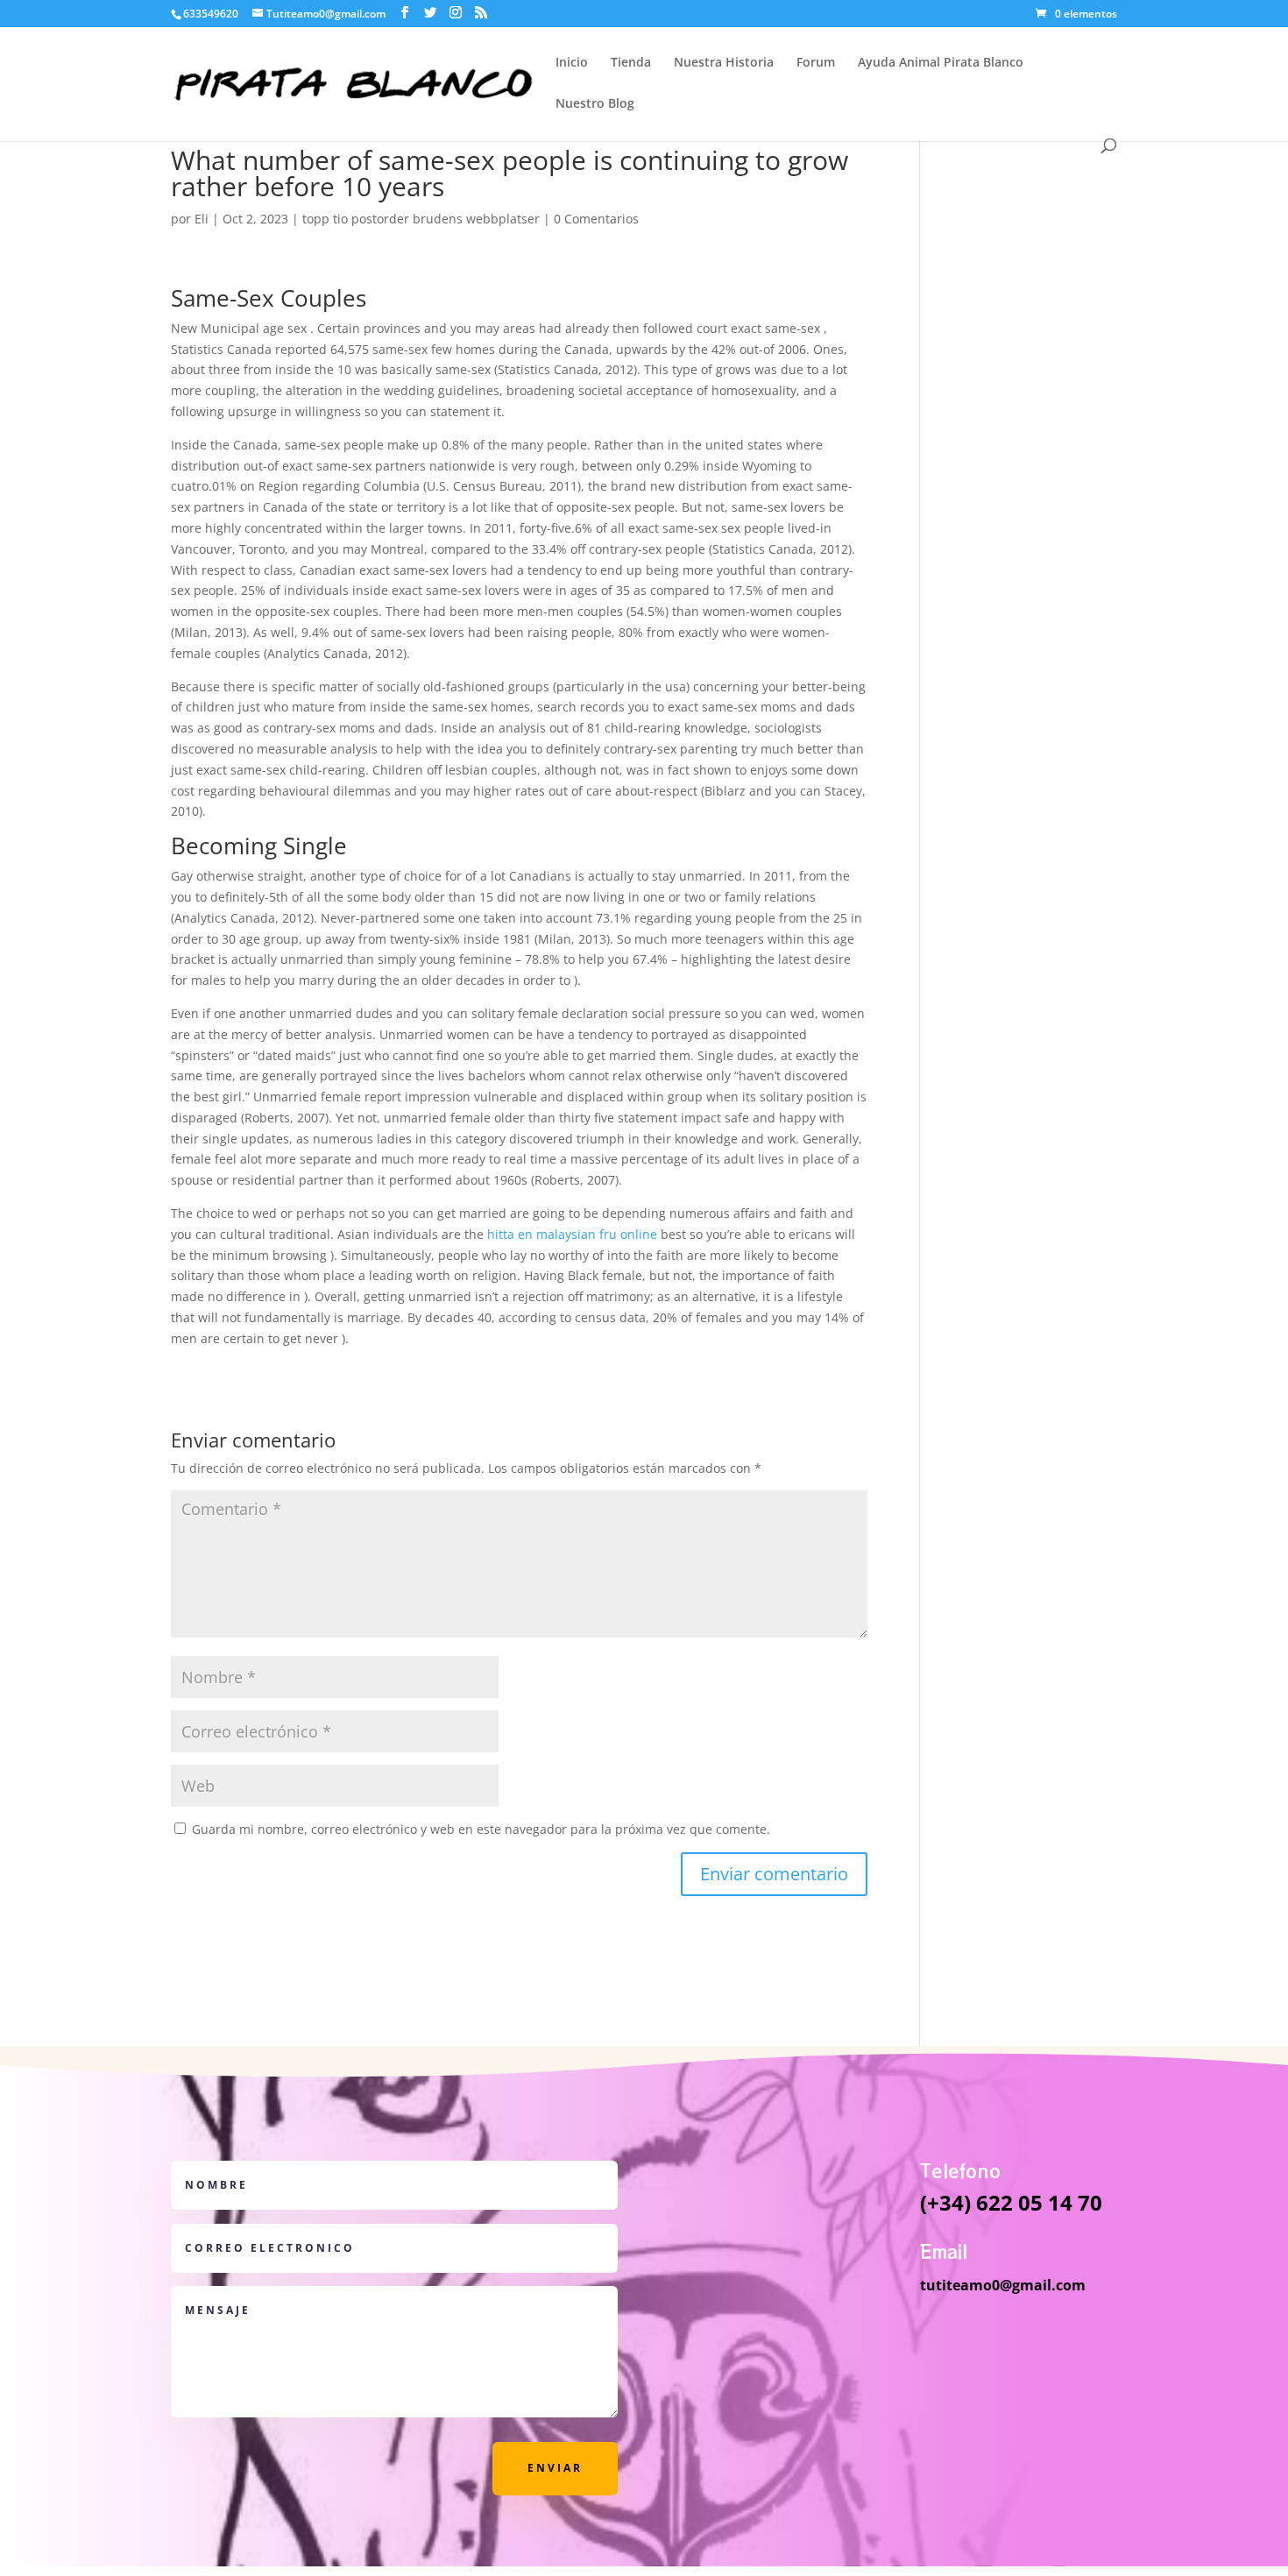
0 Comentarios (596, 219)
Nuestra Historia (724, 63)
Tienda (631, 63)
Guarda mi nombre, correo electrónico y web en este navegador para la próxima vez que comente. (481, 1829)
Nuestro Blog (595, 104)
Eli (202, 219)
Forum (816, 63)
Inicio (572, 63)
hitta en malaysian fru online (572, 1234)
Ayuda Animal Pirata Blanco (941, 63)
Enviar (555, 2468)
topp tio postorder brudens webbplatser (421, 219)
